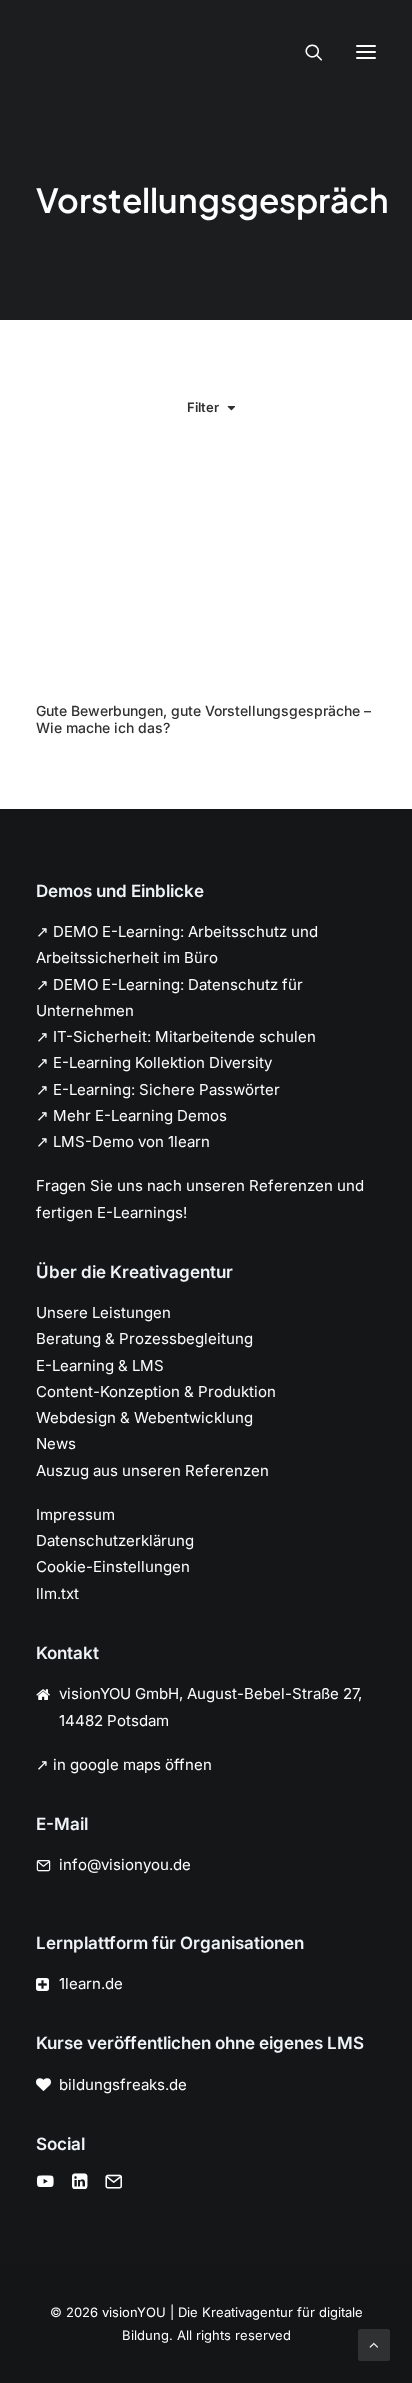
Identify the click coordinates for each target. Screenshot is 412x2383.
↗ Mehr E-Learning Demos (131, 1115)
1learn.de (91, 1983)
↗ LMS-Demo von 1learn (123, 1141)
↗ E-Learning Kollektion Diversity (154, 1062)
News (56, 1443)
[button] (366, 52)
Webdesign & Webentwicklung (144, 1417)
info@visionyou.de (125, 1864)
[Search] (305, 52)
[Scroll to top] (374, 2343)
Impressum (75, 1514)
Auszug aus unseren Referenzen (152, 1470)
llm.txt (57, 1593)
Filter (203, 407)
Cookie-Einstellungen (113, 1566)
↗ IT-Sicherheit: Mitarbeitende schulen (176, 1036)
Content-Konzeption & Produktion (156, 1391)
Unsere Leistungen (103, 1312)
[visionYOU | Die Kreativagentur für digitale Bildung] (61, 52)
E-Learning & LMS (100, 1365)
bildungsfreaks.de (123, 2084)
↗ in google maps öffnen (124, 1764)
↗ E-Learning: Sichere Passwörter (158, 1089)
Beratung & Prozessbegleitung (144, 1338)
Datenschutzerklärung (115, 1540)
